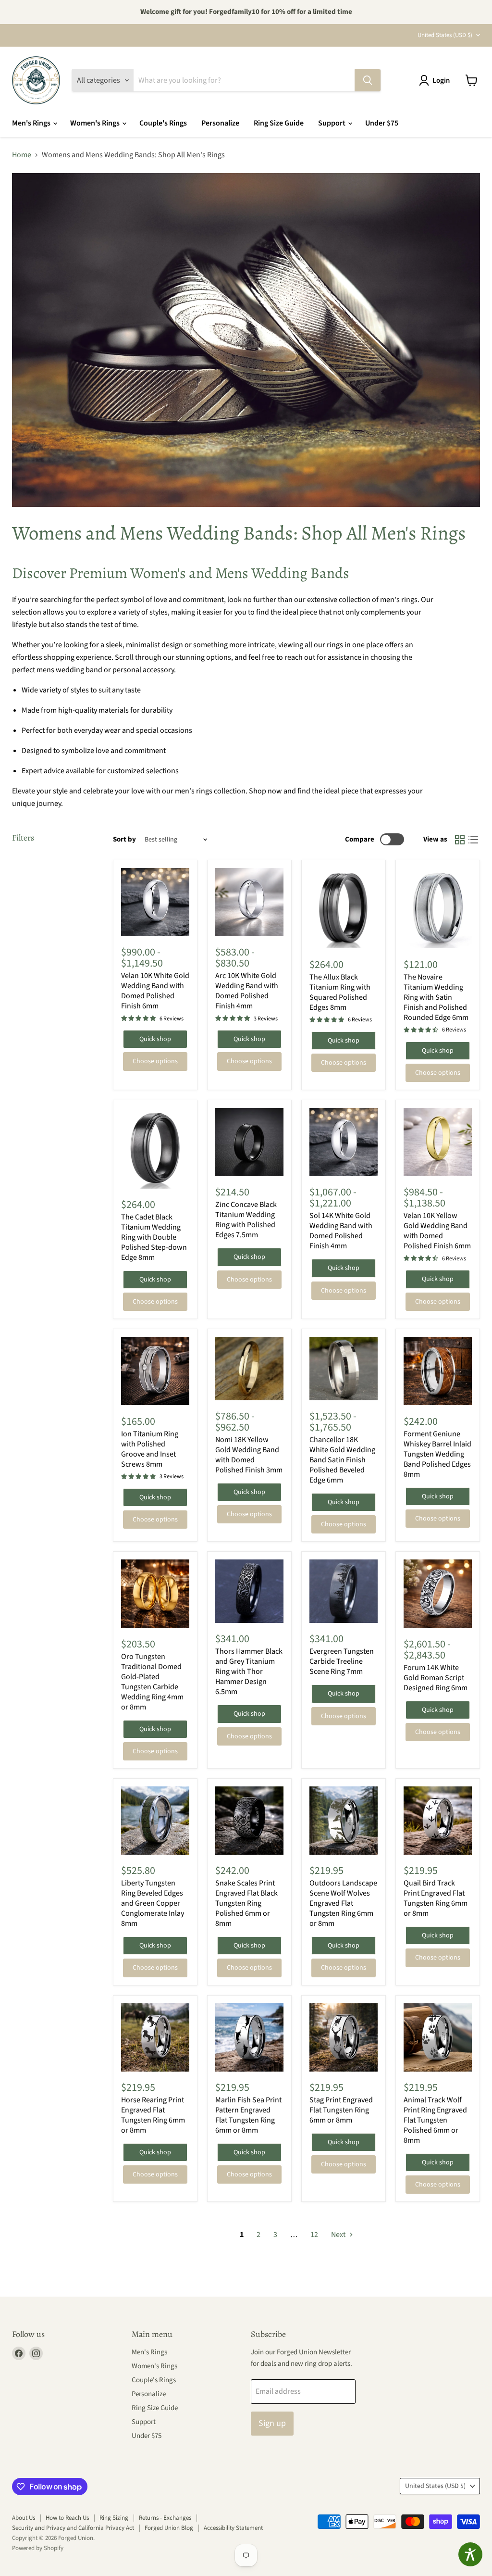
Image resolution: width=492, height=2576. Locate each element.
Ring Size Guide (279, 123)
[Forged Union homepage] (36, 80)
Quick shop (155, 1039)
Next (339, 2235)
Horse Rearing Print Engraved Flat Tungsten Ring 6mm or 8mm (153, 2115)
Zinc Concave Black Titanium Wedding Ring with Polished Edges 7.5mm (246, 1220)
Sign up (272, 2423)
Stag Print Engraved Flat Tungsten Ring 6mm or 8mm (341, 2110)
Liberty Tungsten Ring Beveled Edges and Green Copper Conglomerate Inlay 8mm (153, 1903)
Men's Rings (32, 123)
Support (332, 123)
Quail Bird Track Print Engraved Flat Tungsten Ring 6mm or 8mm (436, 1898)
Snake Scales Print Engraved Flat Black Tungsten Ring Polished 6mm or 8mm (246, 1903)
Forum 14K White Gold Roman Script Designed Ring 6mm (436, 1678)
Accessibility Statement (233, 2528)
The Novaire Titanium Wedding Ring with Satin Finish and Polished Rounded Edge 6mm (436, 997)
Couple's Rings (163, 123)
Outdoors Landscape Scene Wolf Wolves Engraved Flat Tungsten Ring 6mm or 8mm (343, 1903)
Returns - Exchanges (165, 2518)
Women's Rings (96, 123)
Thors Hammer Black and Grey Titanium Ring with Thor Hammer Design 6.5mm (249, 1671)
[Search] (368, 80)
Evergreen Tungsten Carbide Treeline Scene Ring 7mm (342, 1661)
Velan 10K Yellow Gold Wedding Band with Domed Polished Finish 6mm (437, 1231)
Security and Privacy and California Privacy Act (73, 2528)
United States (445, 35)
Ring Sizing (114, 2518)
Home (22, 155)
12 (314, 2235)
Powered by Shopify (38, 2548)
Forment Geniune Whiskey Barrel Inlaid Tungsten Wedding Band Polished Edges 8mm (437, 1454)
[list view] (473, 840)
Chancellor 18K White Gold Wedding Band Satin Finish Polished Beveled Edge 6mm (342, 1460)
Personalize (220, 123)
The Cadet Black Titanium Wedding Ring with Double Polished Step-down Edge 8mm (154, 1237)
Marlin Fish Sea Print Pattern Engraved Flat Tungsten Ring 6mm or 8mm (248, 2115)
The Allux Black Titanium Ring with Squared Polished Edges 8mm (340, 992)
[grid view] (460, 840)
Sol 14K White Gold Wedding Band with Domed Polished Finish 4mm (341, 1231)
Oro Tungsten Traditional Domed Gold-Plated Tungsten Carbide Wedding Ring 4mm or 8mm (152, 1682)
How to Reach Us (67, 2518)
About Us (24, 2518)
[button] (436, 80)
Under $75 (382, 123)
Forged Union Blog (169, 2528)
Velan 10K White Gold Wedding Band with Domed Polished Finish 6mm (155, 991)
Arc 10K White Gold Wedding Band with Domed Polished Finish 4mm (247, 991)
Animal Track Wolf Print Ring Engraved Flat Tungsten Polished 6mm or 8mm (435, 2120)
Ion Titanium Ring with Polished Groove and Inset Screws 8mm (150, 1449)
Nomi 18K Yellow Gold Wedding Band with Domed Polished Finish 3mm (249, 1455)
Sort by (124, 839)
